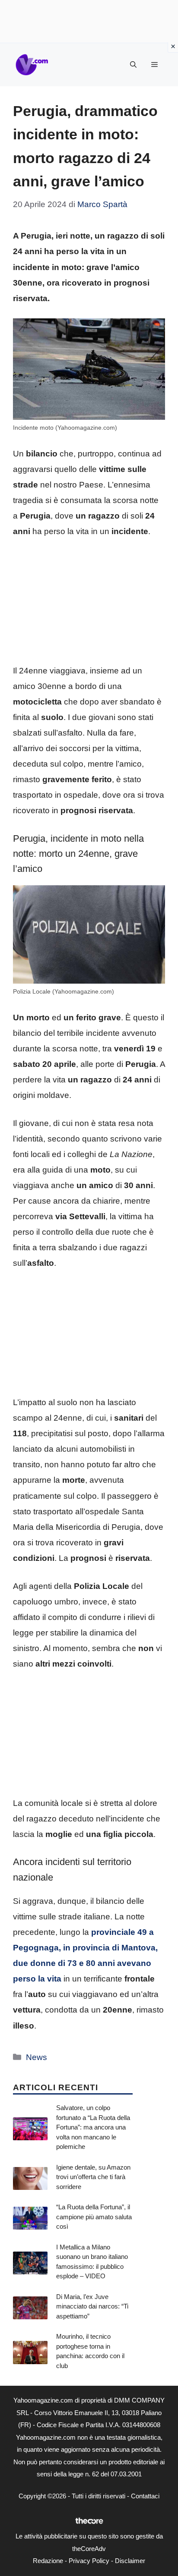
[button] (133, 65)
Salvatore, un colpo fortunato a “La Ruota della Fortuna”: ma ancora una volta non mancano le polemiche (93, 2127)
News (37, 2057)
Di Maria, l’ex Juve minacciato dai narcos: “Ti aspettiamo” (92, 2306)
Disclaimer (130, 2561)
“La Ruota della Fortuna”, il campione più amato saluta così (94, 2217)
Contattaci (145, 2496)
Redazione (48, 2561)
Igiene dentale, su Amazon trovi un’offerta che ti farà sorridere (93, 2177)
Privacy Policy (89, 2561)
